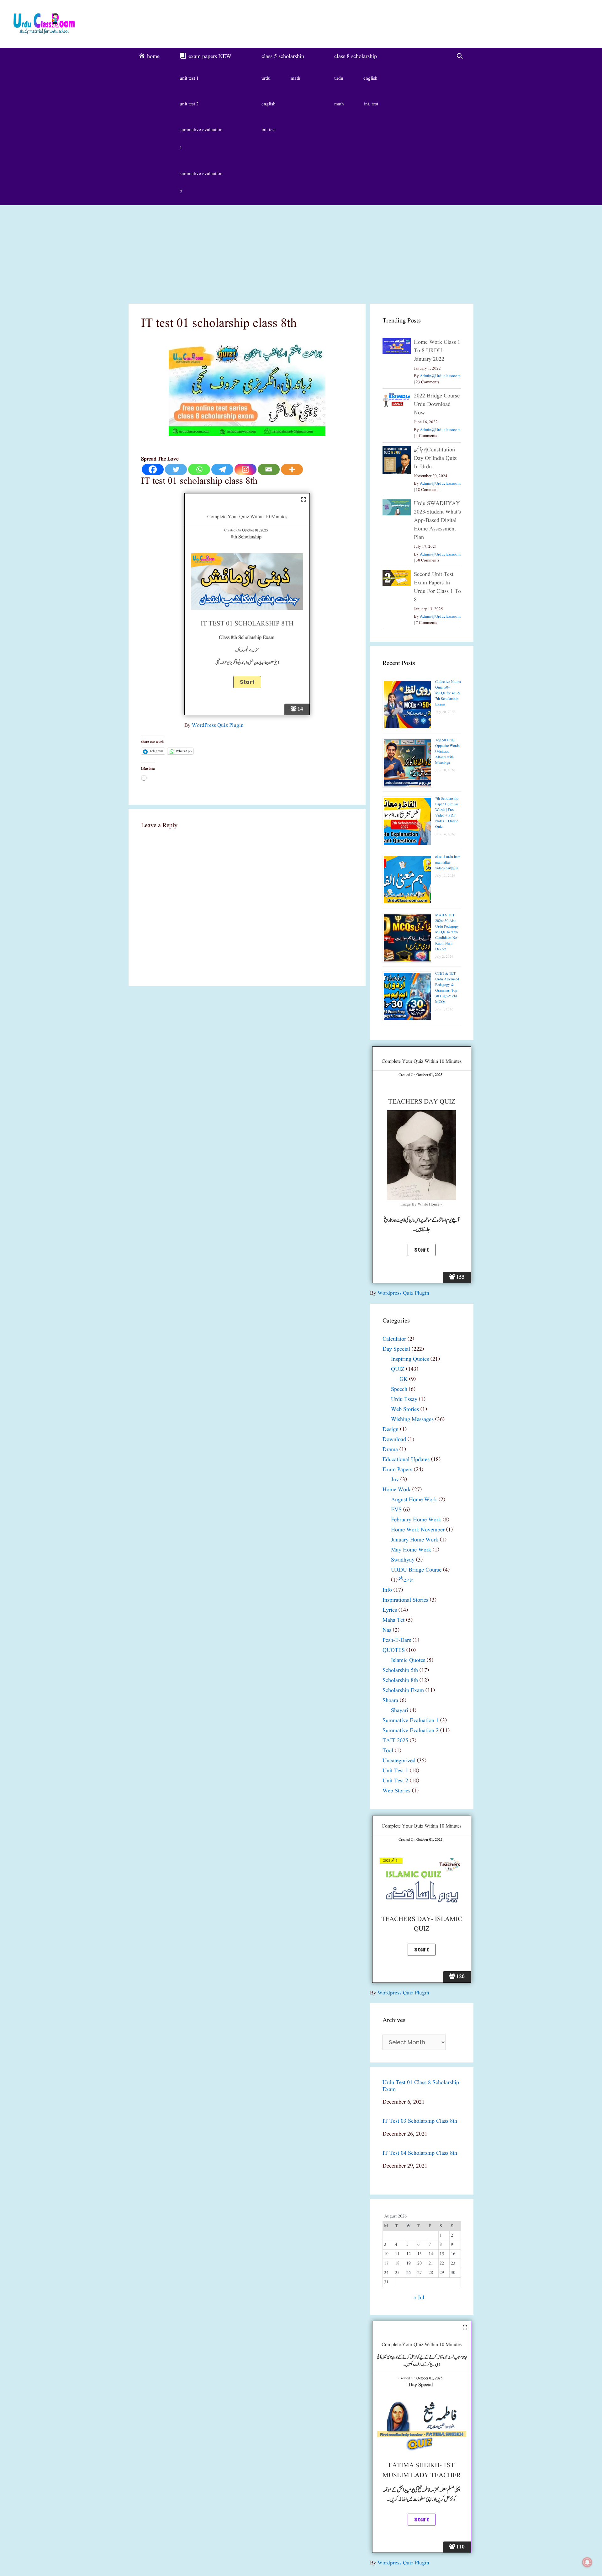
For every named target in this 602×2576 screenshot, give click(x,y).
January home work (415, 1540)
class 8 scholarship (356, 57)
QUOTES (394, 1650)
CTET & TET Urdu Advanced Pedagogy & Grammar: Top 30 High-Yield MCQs (447, 988)
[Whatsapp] (199, 469)
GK (404, 1379)
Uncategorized (399, 1761)
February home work (416, 1520)
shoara (390, 1701)
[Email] (269, 469)
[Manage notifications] (587, 2562)
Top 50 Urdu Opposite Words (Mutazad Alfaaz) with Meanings (447, 751)
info (387, 1590)
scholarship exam (403, 1691)
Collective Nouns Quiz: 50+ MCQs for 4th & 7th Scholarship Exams (448, 693)
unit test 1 (189, 79)
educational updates (406, 1460)
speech (399, 1389)
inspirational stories (405, 1600)
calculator (394, 1339)
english (269, 104)
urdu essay (404, 1400)
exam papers (397, 1470)
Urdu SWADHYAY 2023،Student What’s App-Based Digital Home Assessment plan (437, 521)
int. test (269, 130)
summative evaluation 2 (201, 183)
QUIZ (398, 1369)
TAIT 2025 (395, 1741)
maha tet (393, 1620)
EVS (396, 1510)
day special (396, 1349)
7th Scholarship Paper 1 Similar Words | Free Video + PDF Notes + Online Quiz (447, 813)
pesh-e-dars (397, 1640)
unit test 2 (189, 104)
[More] (292, 469)
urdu (266, 79)
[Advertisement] (301, 252)
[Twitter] (176, 469)
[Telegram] (222, 469)
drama (390, 1450)
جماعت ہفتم (406, 1580)
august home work (414, 1500)
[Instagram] (246, 469)
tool (388, 1751)
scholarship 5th (400, 1671)
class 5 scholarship (283, 57)
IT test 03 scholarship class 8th (420, 2121)
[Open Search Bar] (460, 57)
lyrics (390, 1610)
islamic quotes (408, 1661)
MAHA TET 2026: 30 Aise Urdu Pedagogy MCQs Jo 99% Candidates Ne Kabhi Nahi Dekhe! (447, 932)
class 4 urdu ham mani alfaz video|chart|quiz (448, 862)
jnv (395, 1480)
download (394, 1440)
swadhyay (403, 1560)
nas (387, 1630)
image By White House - (422, 1205)
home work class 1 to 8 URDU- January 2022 (437, 351)
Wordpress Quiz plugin (403, 1293)
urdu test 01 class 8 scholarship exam (421, 2086)
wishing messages (412, 1420)
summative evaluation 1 (201, 139)
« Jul (419, 2298)
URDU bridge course (416, 1570)
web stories (405, 1410)
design (391, 1430)
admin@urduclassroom (440, 376)
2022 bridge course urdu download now (437, 404)
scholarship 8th (400, 1681)
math (296, 79)
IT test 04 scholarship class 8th (420, 2153)
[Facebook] (153, 469)
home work (397, 1490)
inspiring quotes (410, 1359)
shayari (400, 1711)
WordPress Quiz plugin (218, 725)
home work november (418, 1530)
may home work (411, 1550)
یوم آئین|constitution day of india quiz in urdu (435, 458)
